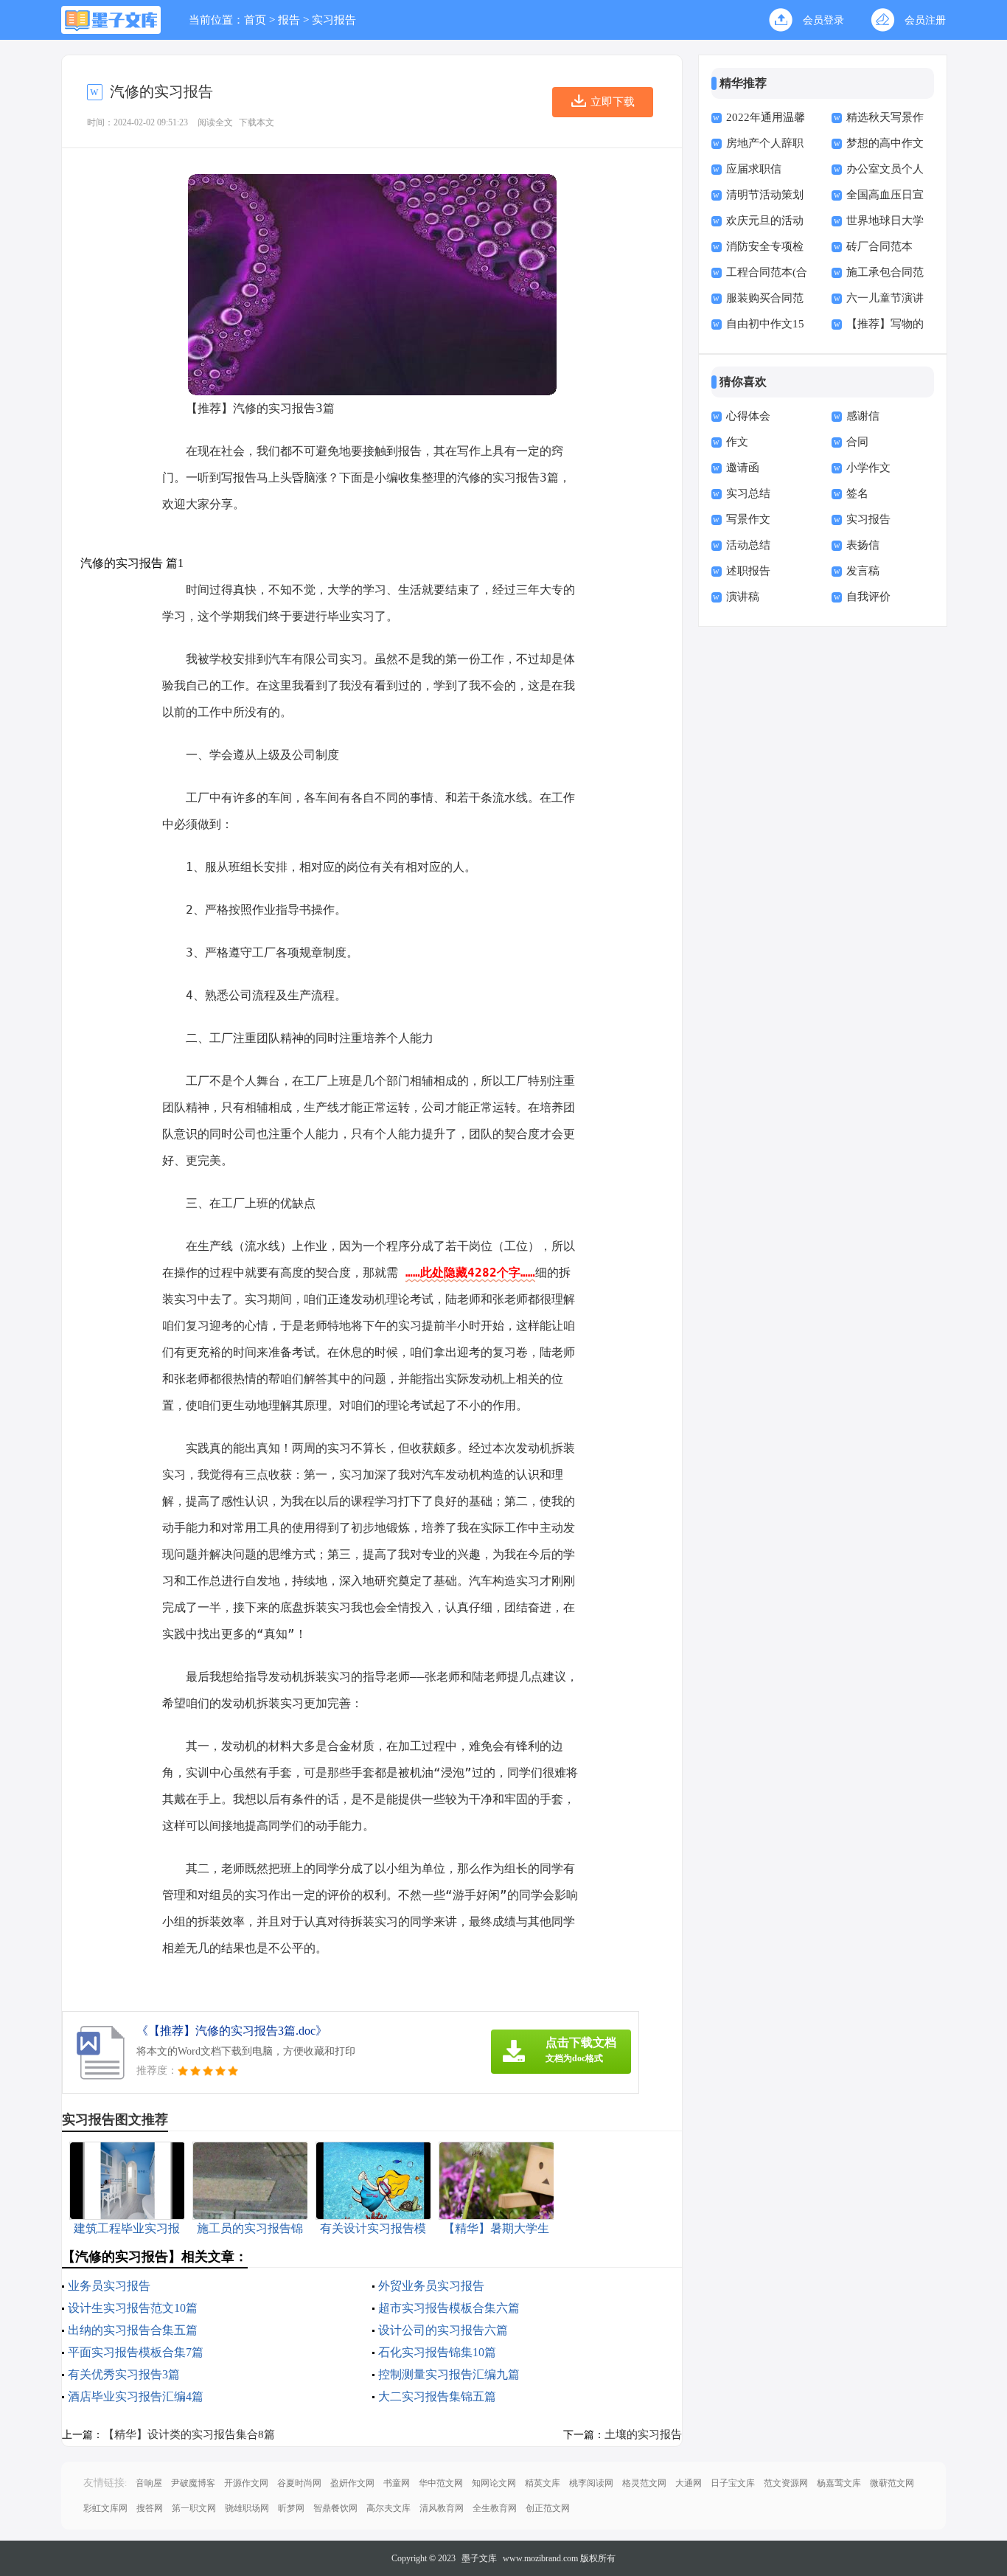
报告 (289, 20)
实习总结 (748, 493)
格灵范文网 (644, 2483)
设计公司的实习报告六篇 (443, 2330)
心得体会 (748, 416)
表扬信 (863, 545)
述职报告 (748, 571)
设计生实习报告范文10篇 (133, 2308)
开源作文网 (246, 2483)
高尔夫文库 (388, 2508)
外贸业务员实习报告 (431, 2286)
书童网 (397, 2483)
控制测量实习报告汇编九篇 (449, 2374)
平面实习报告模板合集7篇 (136, 2352)
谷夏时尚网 (299, 2483)
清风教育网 (442, 2508)
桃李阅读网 (591, 2483)
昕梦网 (291, 2508)
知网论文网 (494, 2483)
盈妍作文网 (352, 2483)
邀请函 (743, 468)
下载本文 (257, 122)
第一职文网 (194, 2508)
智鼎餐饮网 (335, 2508)
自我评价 (868, 597)
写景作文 (748, 519)
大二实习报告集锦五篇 (437, 2396)
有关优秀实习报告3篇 (124, 2374)
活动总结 (748, 545)
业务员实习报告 (109, 2286)
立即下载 (613, 102)
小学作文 (868, 468)
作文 (737, 442)
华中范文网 (441, 2483)
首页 (255, 20)
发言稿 (863, 571)
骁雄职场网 (247, 2508)
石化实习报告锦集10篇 (437, 2352)
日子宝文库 (733, 2483)
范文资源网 (786, 2483)
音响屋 (149, 2483)
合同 (857, 442)
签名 (857, 493)
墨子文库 (479, 2558)
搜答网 (150, 2508)
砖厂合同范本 (879, 246)
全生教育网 (495, 2508)
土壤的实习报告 (643, 2434)
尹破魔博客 (193, 2483)
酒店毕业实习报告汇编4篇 (136, 2396)
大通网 (689, 2483)
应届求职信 (754, 169)
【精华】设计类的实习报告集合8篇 (189, 2434)
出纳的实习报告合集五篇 (133, 2330)
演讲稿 (743, 597)
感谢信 (863, 416)
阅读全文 (215, 122)
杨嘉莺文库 (839, 2483)
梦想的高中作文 (885, 143)
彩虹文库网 (105, 2508)
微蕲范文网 (892, 2483)
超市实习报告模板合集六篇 (449, 2308)
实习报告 (334, 20)
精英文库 (543, 2483)
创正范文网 (548, 2508)
